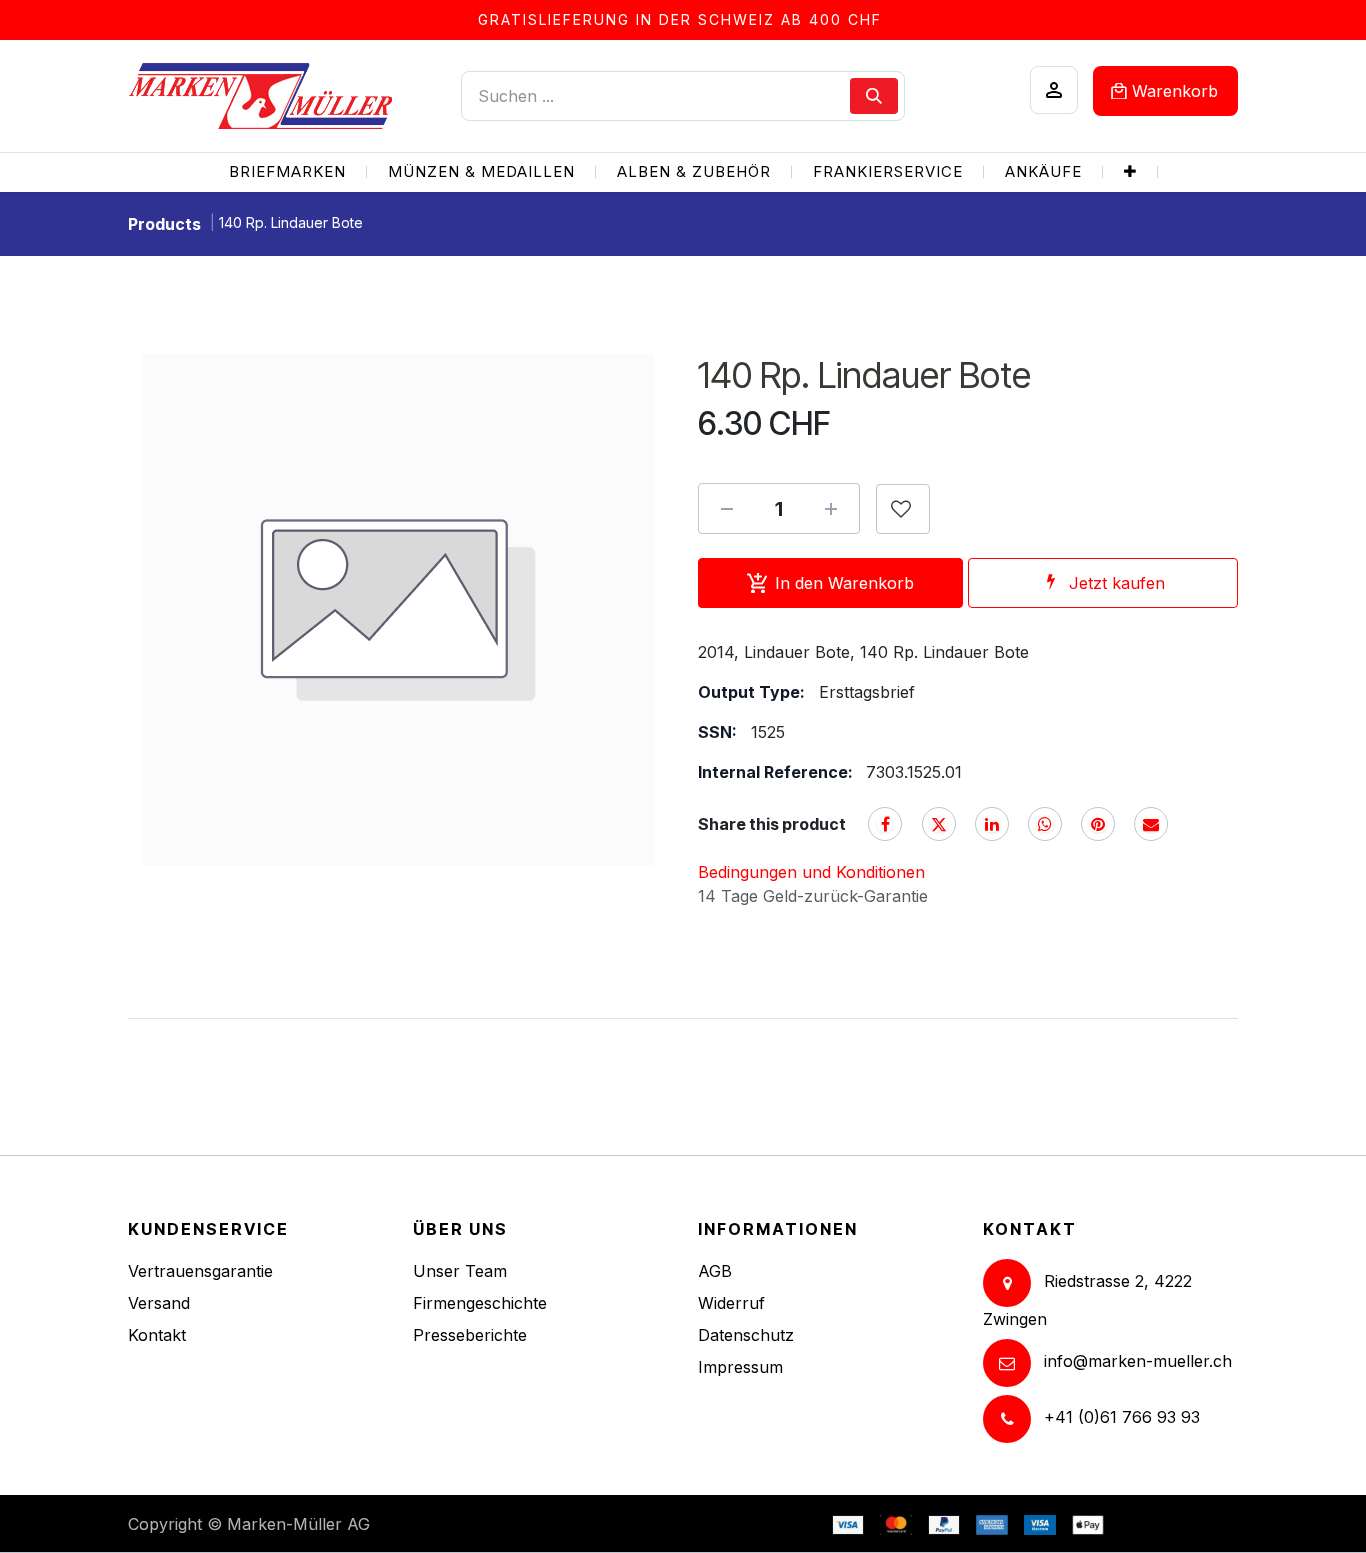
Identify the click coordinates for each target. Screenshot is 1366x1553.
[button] (903, 509)
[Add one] (831, 509)
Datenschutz (746, 1335)
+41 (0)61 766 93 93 (1122, 1417)
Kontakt (157, 1335)
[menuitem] (287, 172)
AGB (715, 1271)
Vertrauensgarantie (200, 1271)
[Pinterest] (1098, 824)
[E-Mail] (1151, 824)
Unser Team (460, 1271)
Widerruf (731, 1303)
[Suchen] (874, 96)
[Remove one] (727, 509)
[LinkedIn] (992, 824)
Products (164, 224)
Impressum (740, 1367)
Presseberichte (470, 1335)
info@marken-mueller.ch (1138, 1361)
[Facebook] (885, 824)
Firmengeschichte (480, 1303)
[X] (939, 824)
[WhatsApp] (1045, 824)
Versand (159, 1303)
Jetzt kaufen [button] (1117, 583)
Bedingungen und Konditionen (811, 872)
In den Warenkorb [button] (844, 583)
